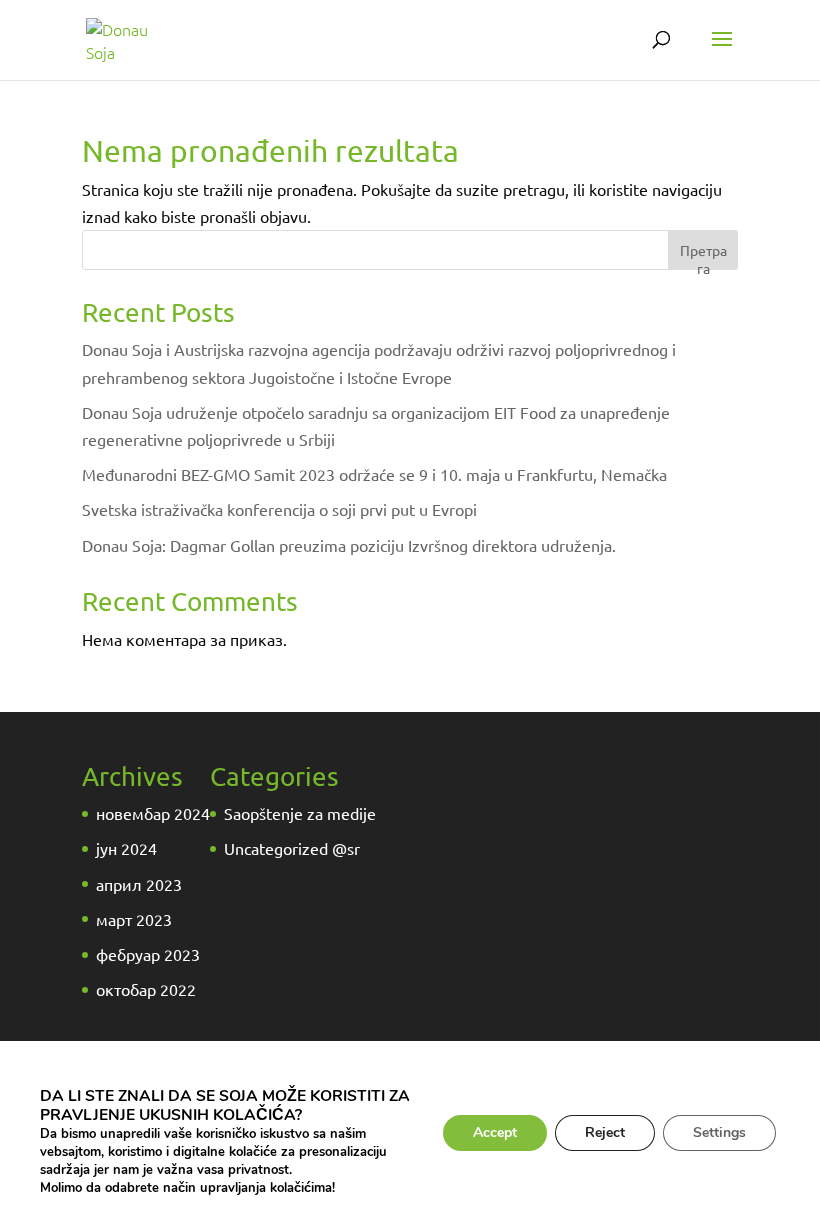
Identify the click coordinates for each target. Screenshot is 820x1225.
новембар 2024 (153, 813)
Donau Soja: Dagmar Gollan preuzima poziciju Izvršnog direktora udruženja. (349, 545)
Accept (495, 1132)
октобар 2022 (146, 989)
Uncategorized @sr (292, 848)
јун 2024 (126, 848)
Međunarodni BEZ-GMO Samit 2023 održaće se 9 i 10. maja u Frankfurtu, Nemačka (374, 474)
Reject (605, 1132)
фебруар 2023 (148, 954)
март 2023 (134, 919)
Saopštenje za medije (300, 813)
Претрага (703, 255)
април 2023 (139, 884)
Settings (719, 1132)
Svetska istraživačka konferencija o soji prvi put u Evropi (279, 509)
